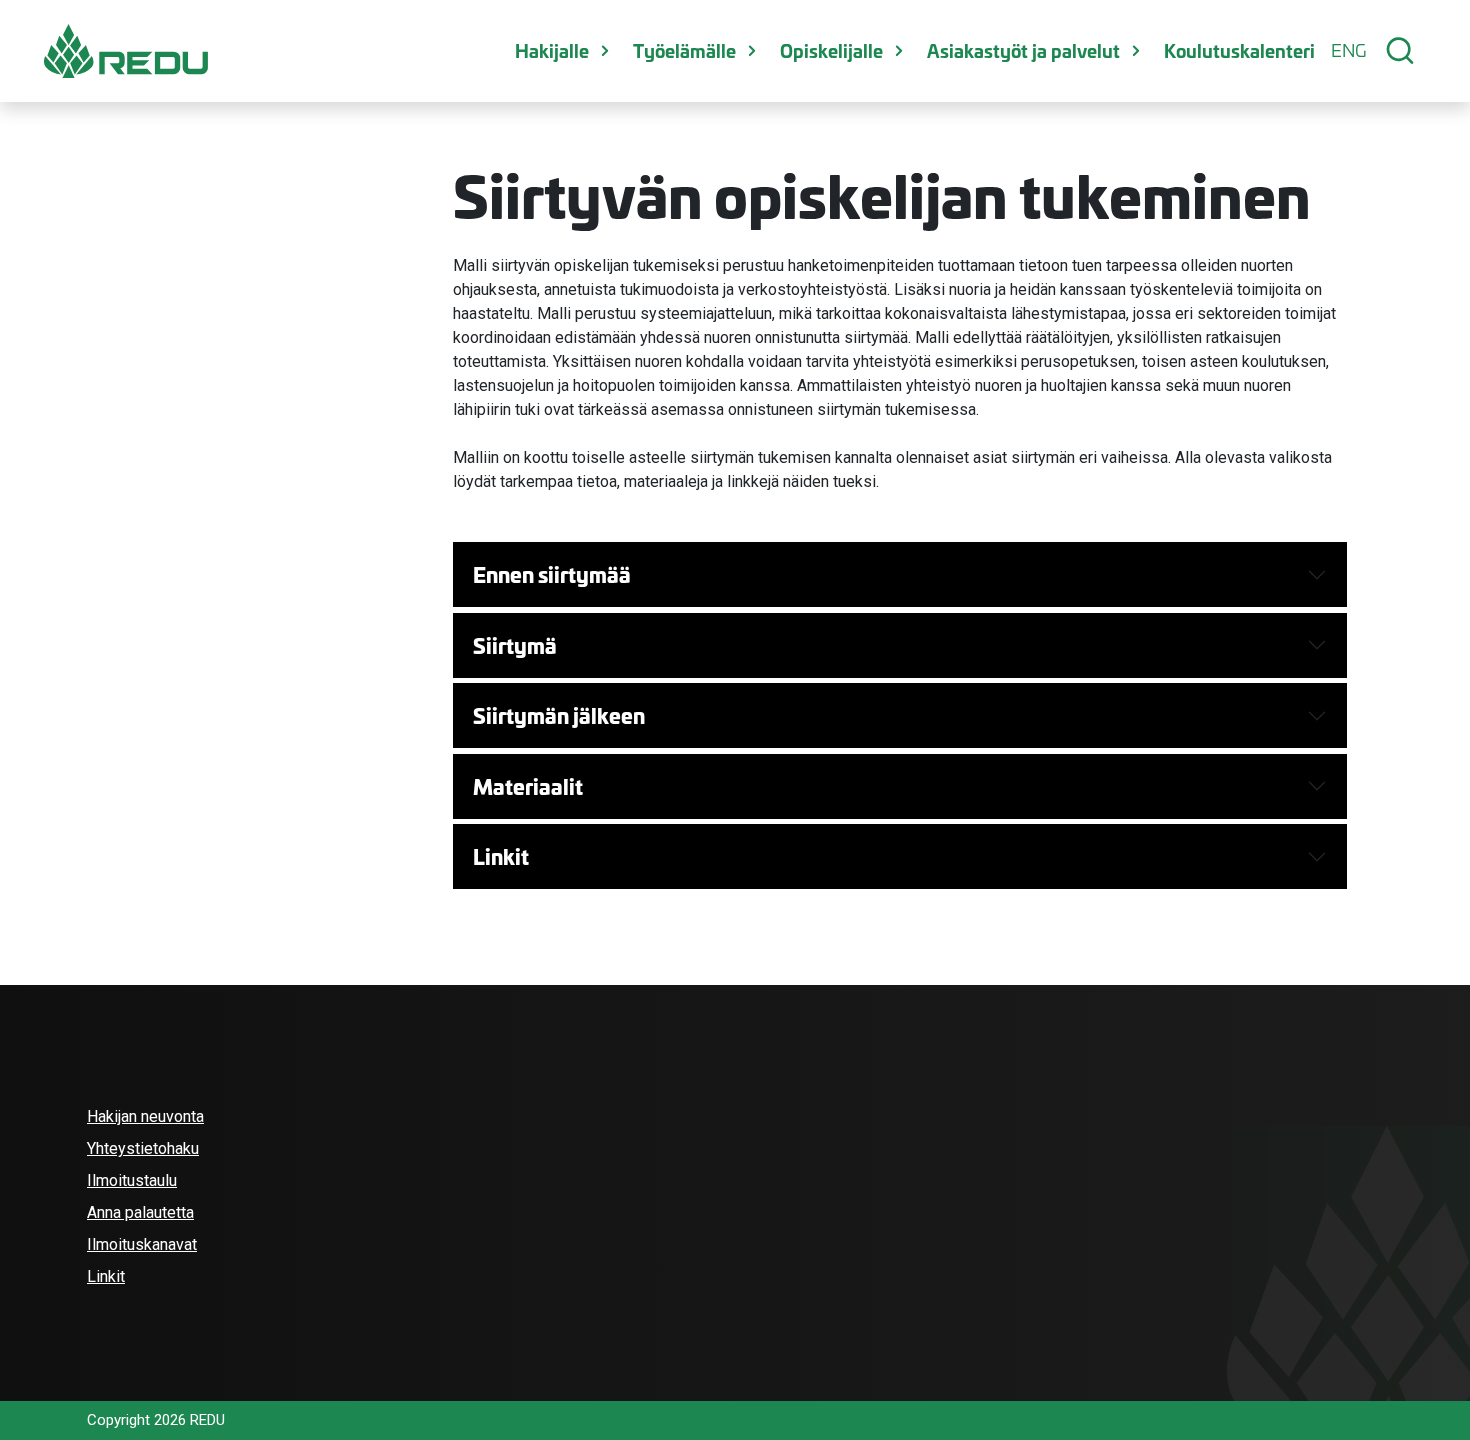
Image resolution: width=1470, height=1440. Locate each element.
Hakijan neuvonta (145, 1116)
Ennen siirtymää (552, 574)
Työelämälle (684, 50)
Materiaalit (528, 786)
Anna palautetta (140, 1212)
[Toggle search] (1400, 51)
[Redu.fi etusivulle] (126, 51)
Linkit (501, 856)
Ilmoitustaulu (132, 1180)
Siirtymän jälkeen (559, 715)
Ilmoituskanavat (142, 1244)
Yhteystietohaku (143, 1148)
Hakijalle (552, 50)
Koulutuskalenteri (1239, 50)
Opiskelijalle (831, 50)
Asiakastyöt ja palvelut (1023, 50)
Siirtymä (515, 645)
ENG (1348, 50)
